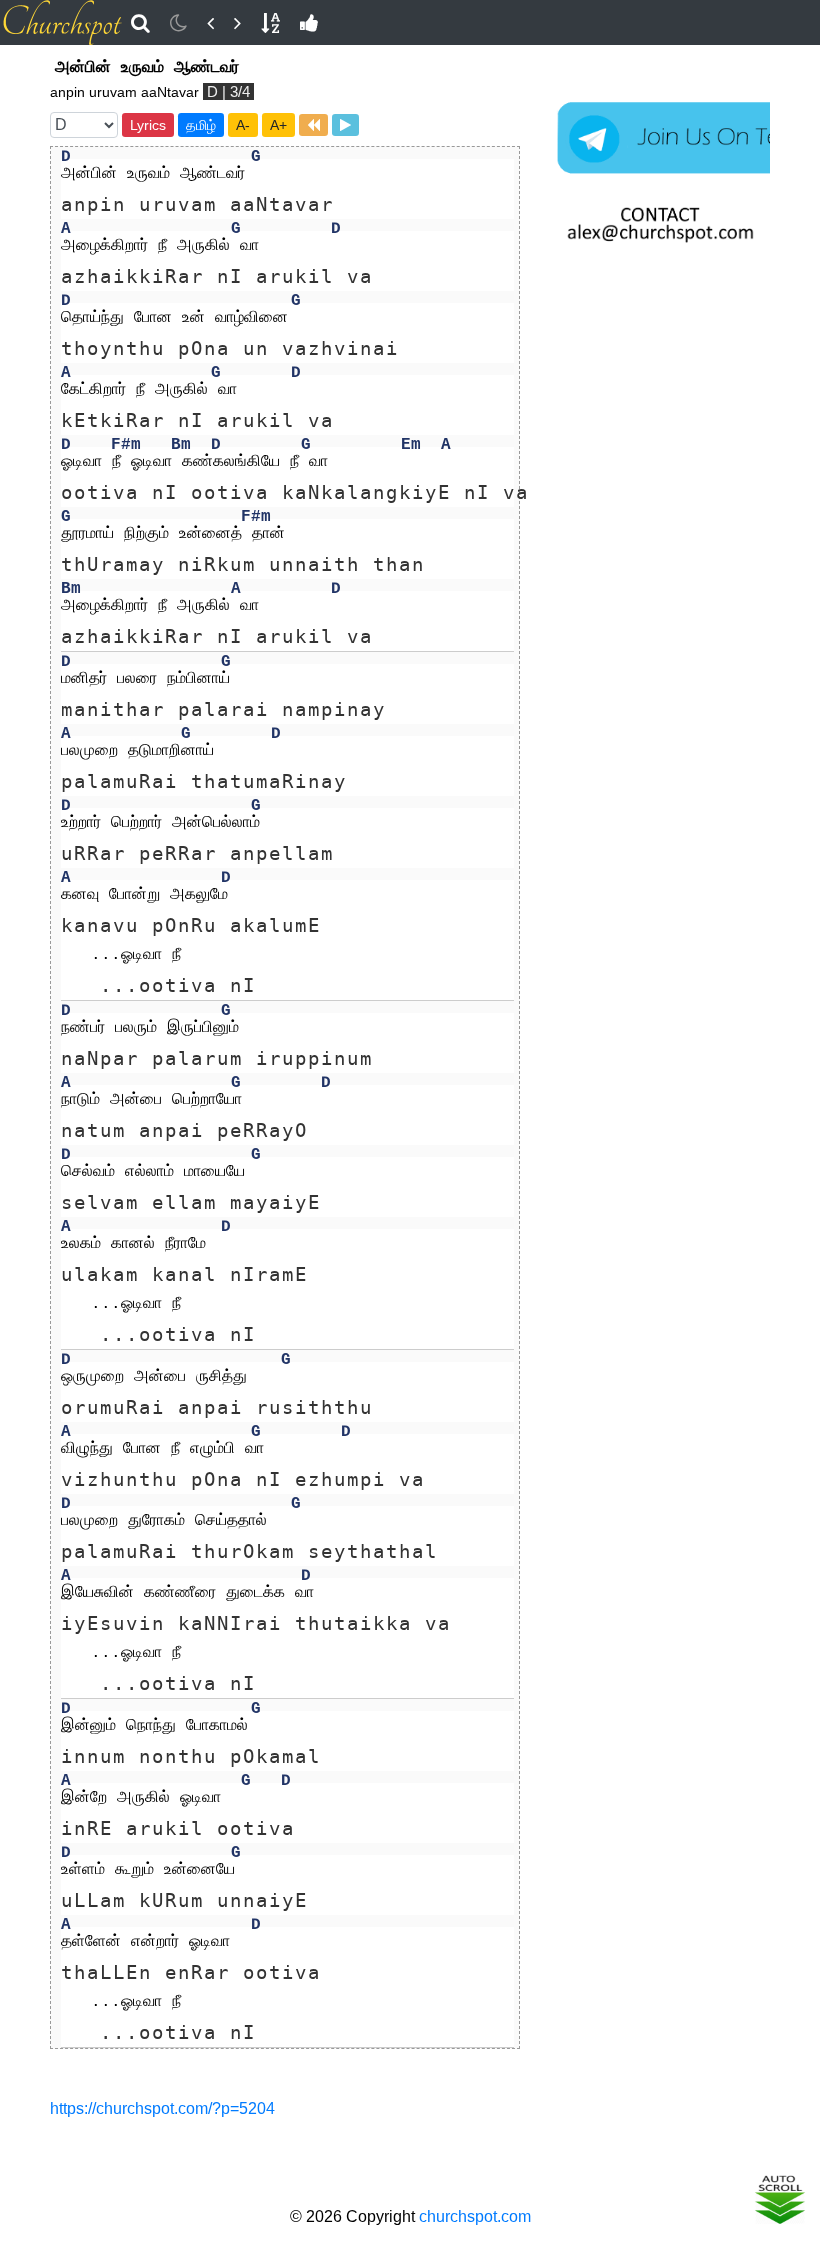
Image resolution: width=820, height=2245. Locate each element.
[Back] (210, 23)
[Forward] (237, 23)
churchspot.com (475, 2216)
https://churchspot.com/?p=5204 (162, 2108)
